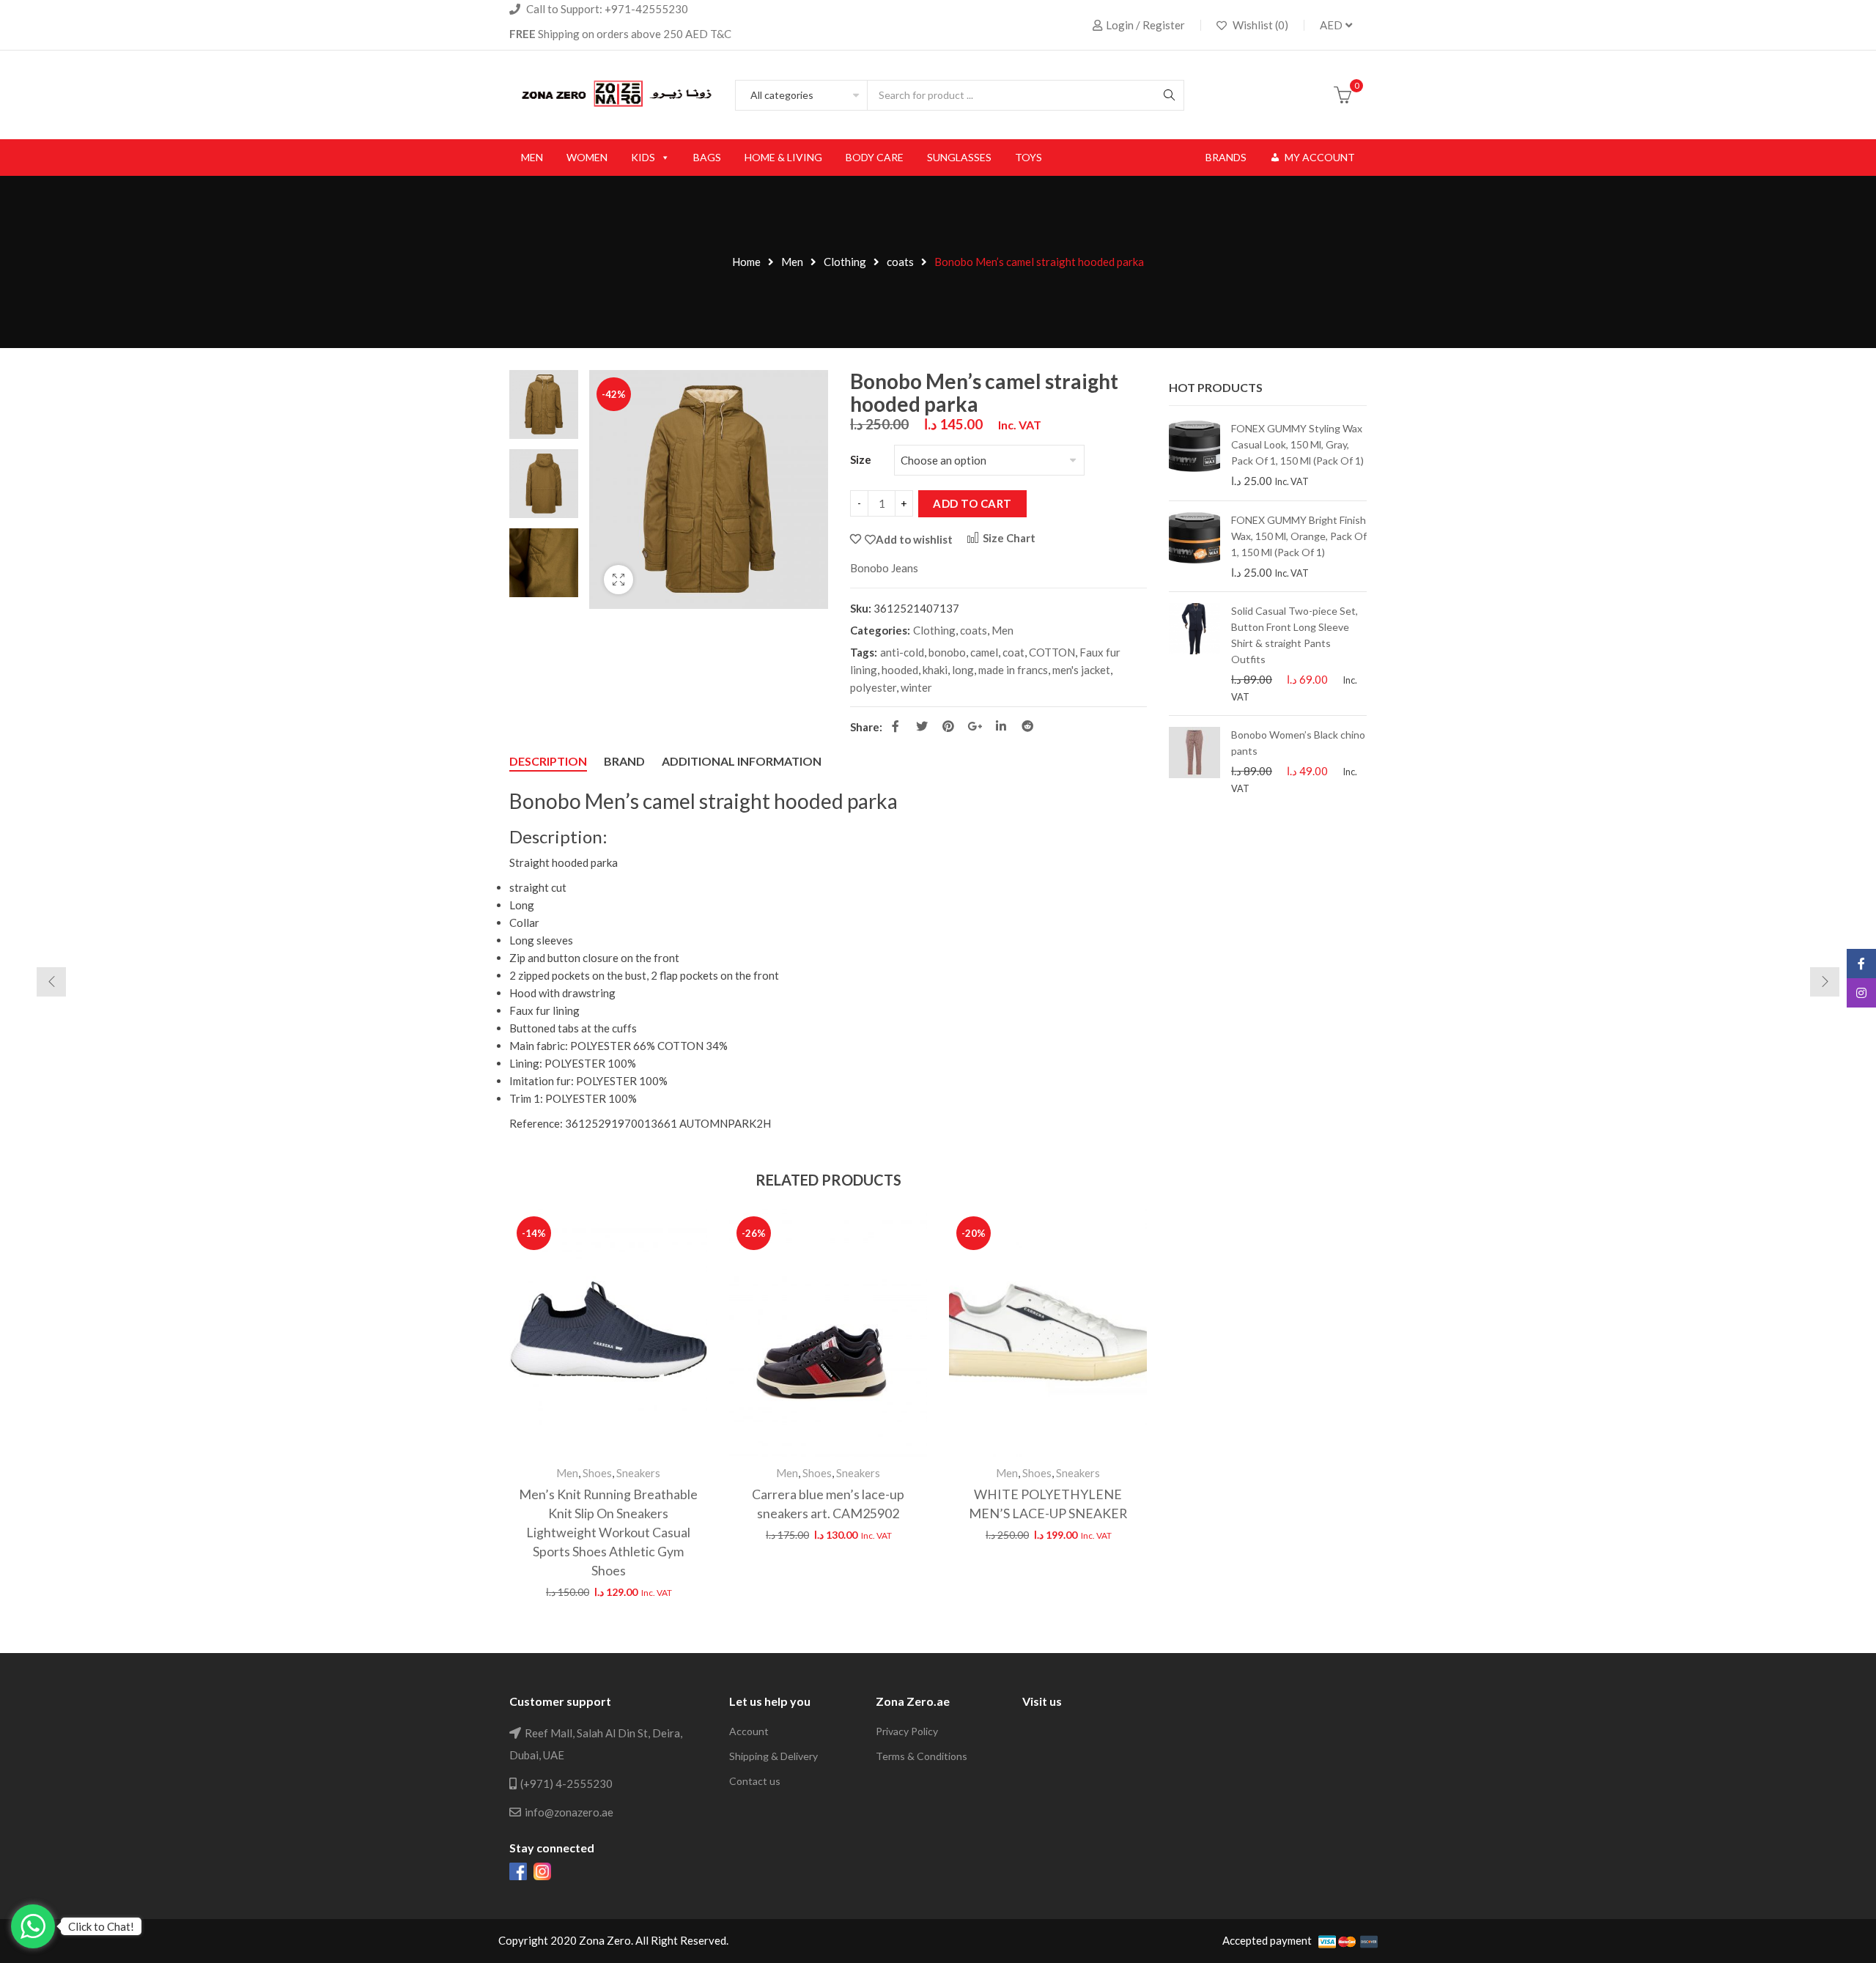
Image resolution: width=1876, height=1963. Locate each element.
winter (916, 687)
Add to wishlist (914, 539)
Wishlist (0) (1259, 25)
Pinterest (948, 726)
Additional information (742, 761)
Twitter (922, 726)
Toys (1029, 157)
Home (746, 262)
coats (900, 262)
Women (587, 157)
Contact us (755, 1781)
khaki (935, 670)
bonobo (947, 652)
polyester (873, 687)
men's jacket (1081, 670)
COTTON (1052, 652)
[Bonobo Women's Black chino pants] (1194, 761)
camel (984, 652)
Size (861, 459)
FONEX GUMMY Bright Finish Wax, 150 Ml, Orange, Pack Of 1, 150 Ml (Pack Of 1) (1299, 536)
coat (1013, 652)
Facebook (895, 726)
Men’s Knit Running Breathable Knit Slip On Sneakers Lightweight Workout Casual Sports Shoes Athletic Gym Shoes (608, 1532)
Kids (643, 157)
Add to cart (972, 503)
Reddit (1027, 726)
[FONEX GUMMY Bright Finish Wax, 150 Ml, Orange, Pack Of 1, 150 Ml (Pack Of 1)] (1194, 547)
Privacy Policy (907, 1731)
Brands (1226, 157)
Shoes (597, 1473)
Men (532, 157)
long (963, 670)
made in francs (1013, 670)
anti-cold (902, 652)
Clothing (845, 262)
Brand (624, 761)
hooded (900, 670)
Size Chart (1008, 538)
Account (749, 1731)
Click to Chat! (101, 1926)
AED (1331, 25)
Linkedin (1001, 726)
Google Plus (975, 726)
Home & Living (783, 157)
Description (548, 761)
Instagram (1861, 993)
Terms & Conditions (922, 1756)
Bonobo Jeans (884, 568)
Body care (875, 157)
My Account (1320, 157)
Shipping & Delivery (773, 1756)
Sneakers (638, 1473)
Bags (707, 157)
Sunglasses (959, 157)
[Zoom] (618, 580)
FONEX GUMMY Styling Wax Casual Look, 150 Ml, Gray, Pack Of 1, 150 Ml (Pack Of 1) (1297, 444)
